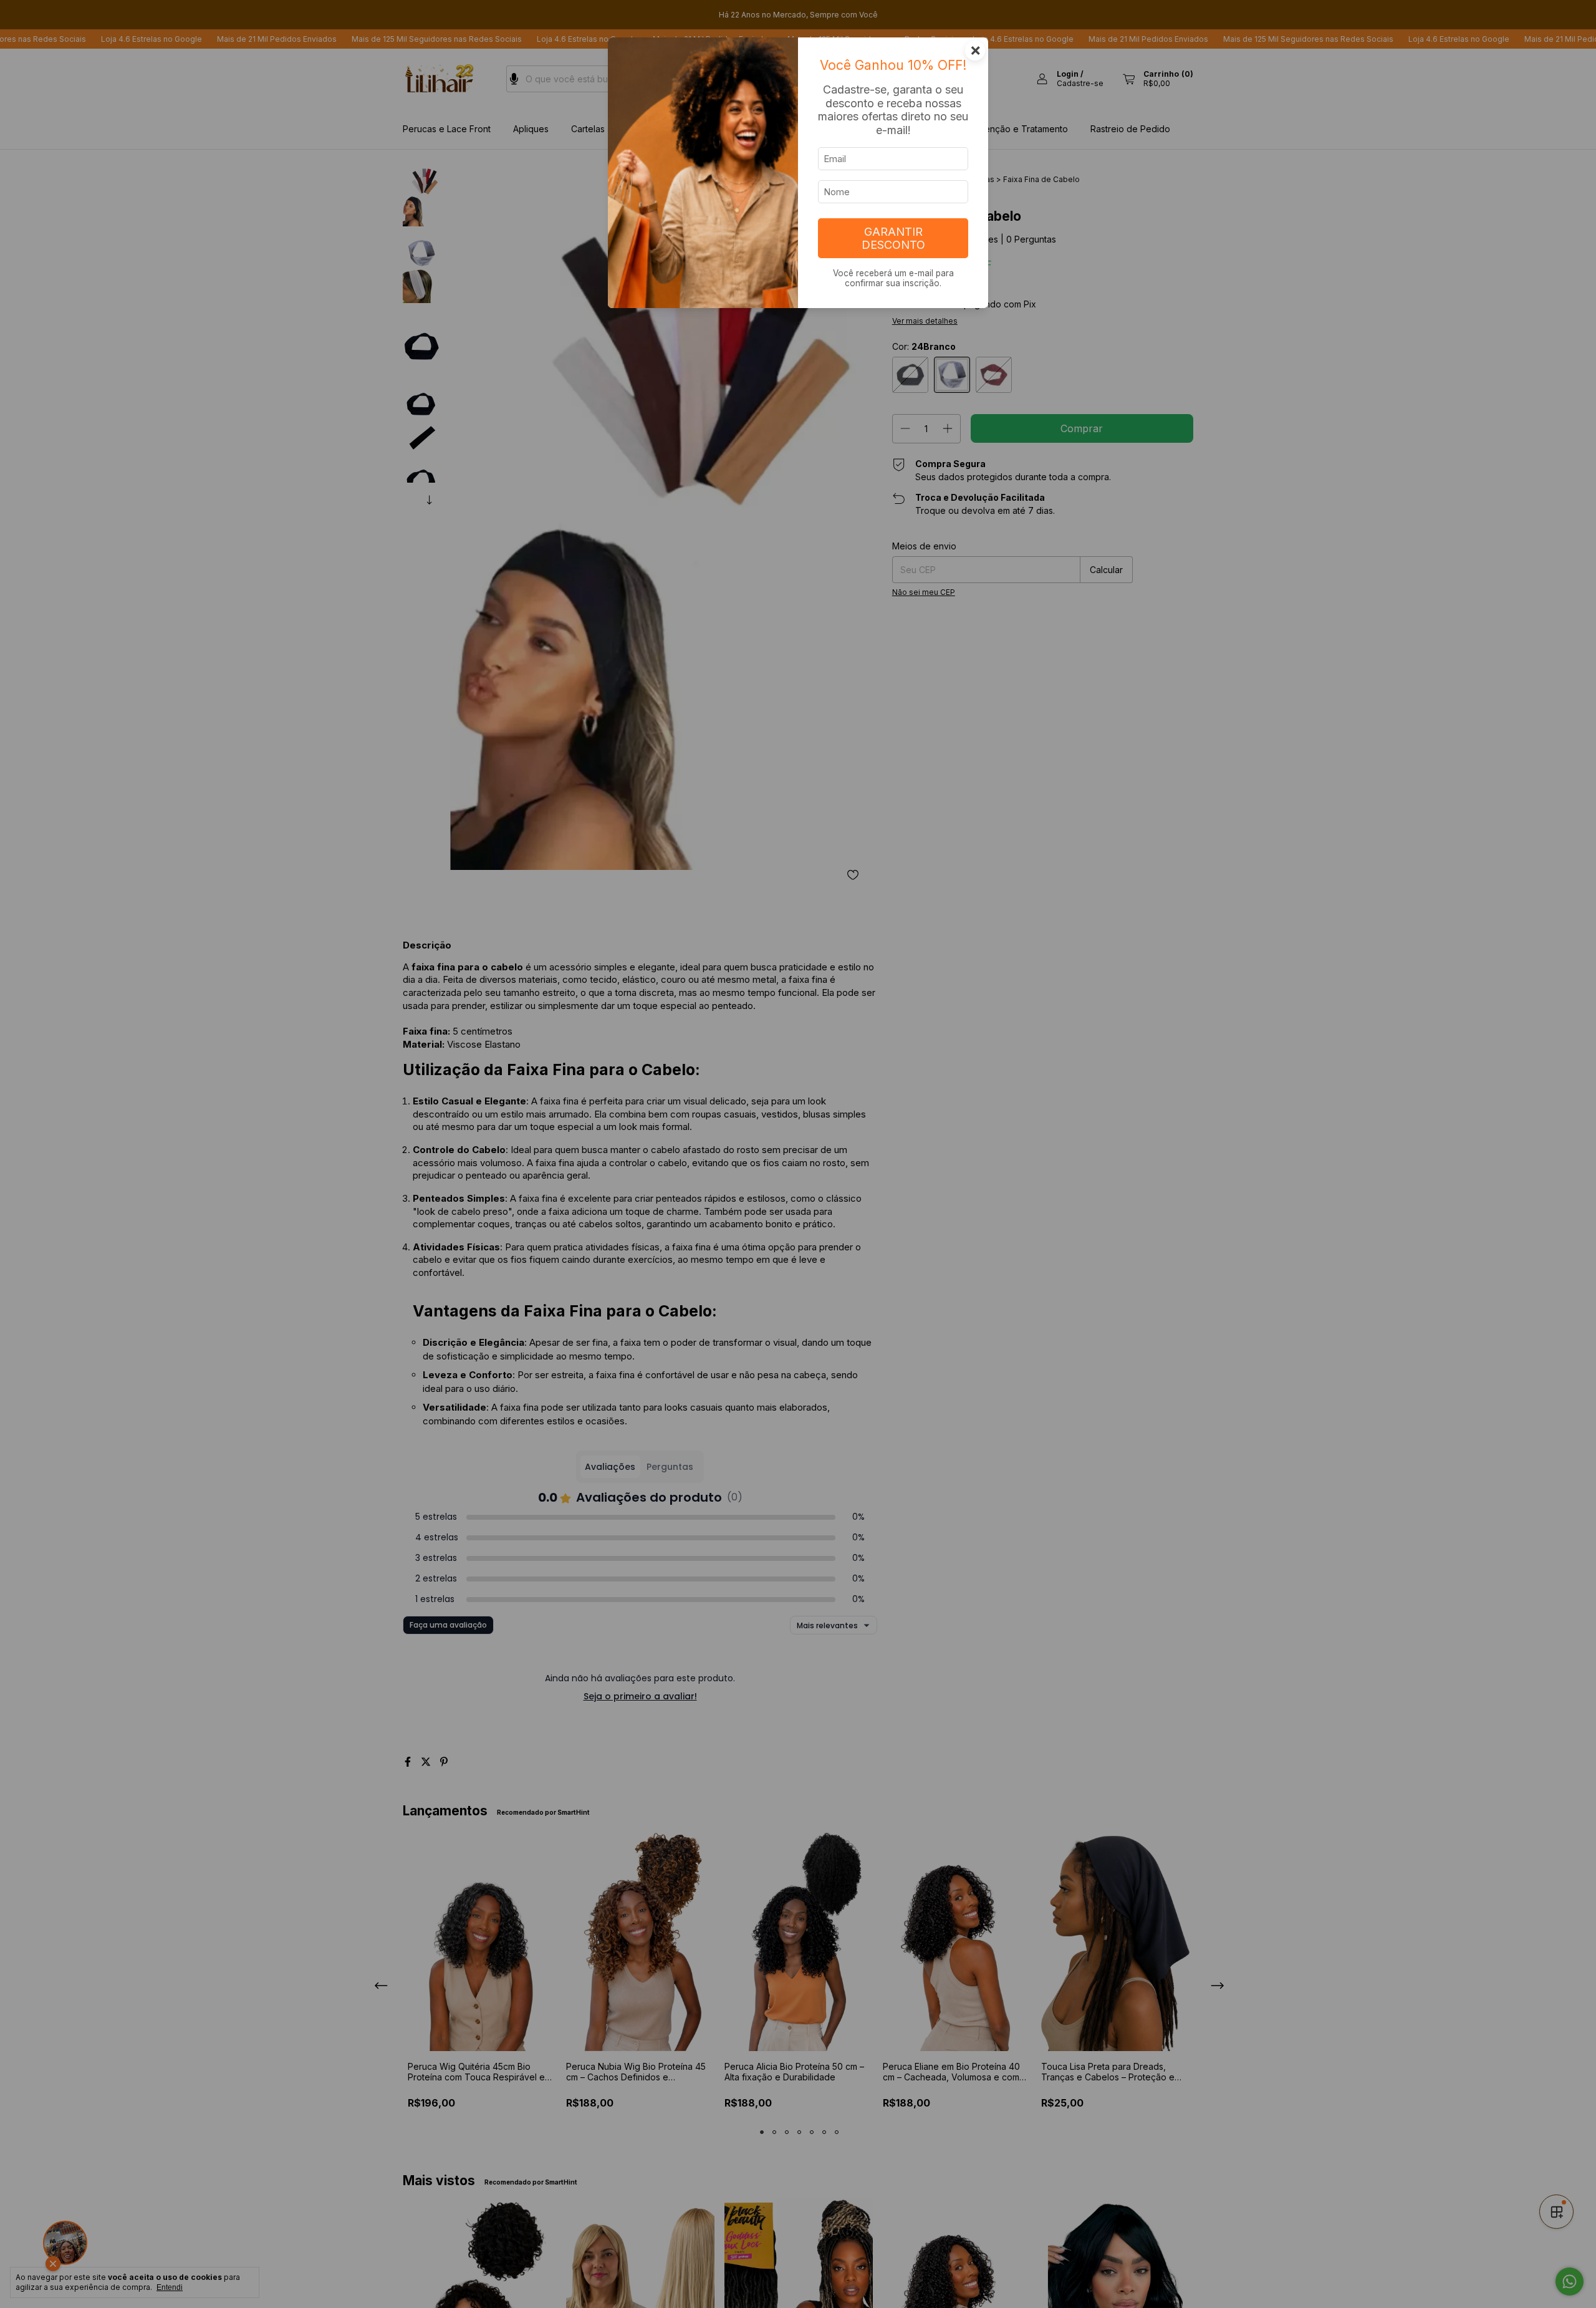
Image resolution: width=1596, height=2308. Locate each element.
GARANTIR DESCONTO (893, 238)
